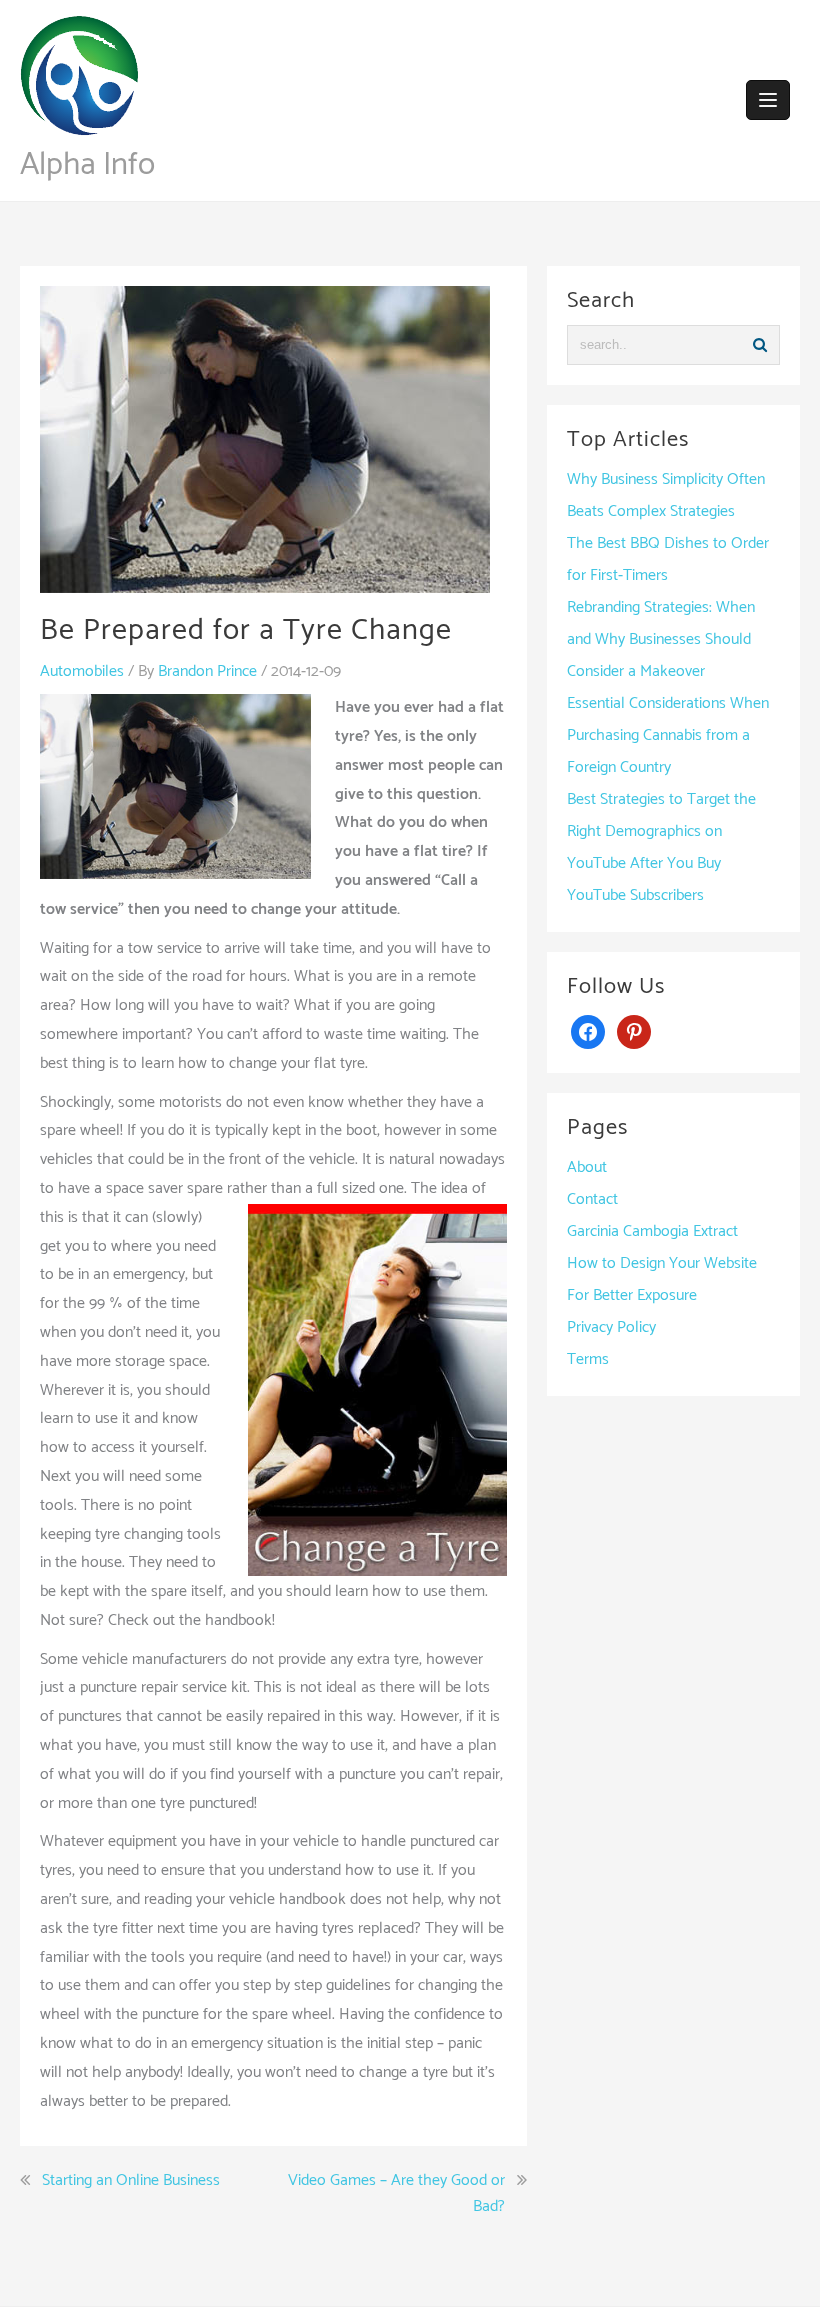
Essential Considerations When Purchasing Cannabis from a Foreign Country (668, 735)
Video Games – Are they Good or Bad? (396, 2193)
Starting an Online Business (131, 2181)
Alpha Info (87, 165)
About (587, 1167)
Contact (592, 1199)
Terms (588, 1359)
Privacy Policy (611, 1327)
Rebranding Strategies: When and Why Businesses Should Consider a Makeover (661, 639)
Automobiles (82, 671)
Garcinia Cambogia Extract (652, 1231)
